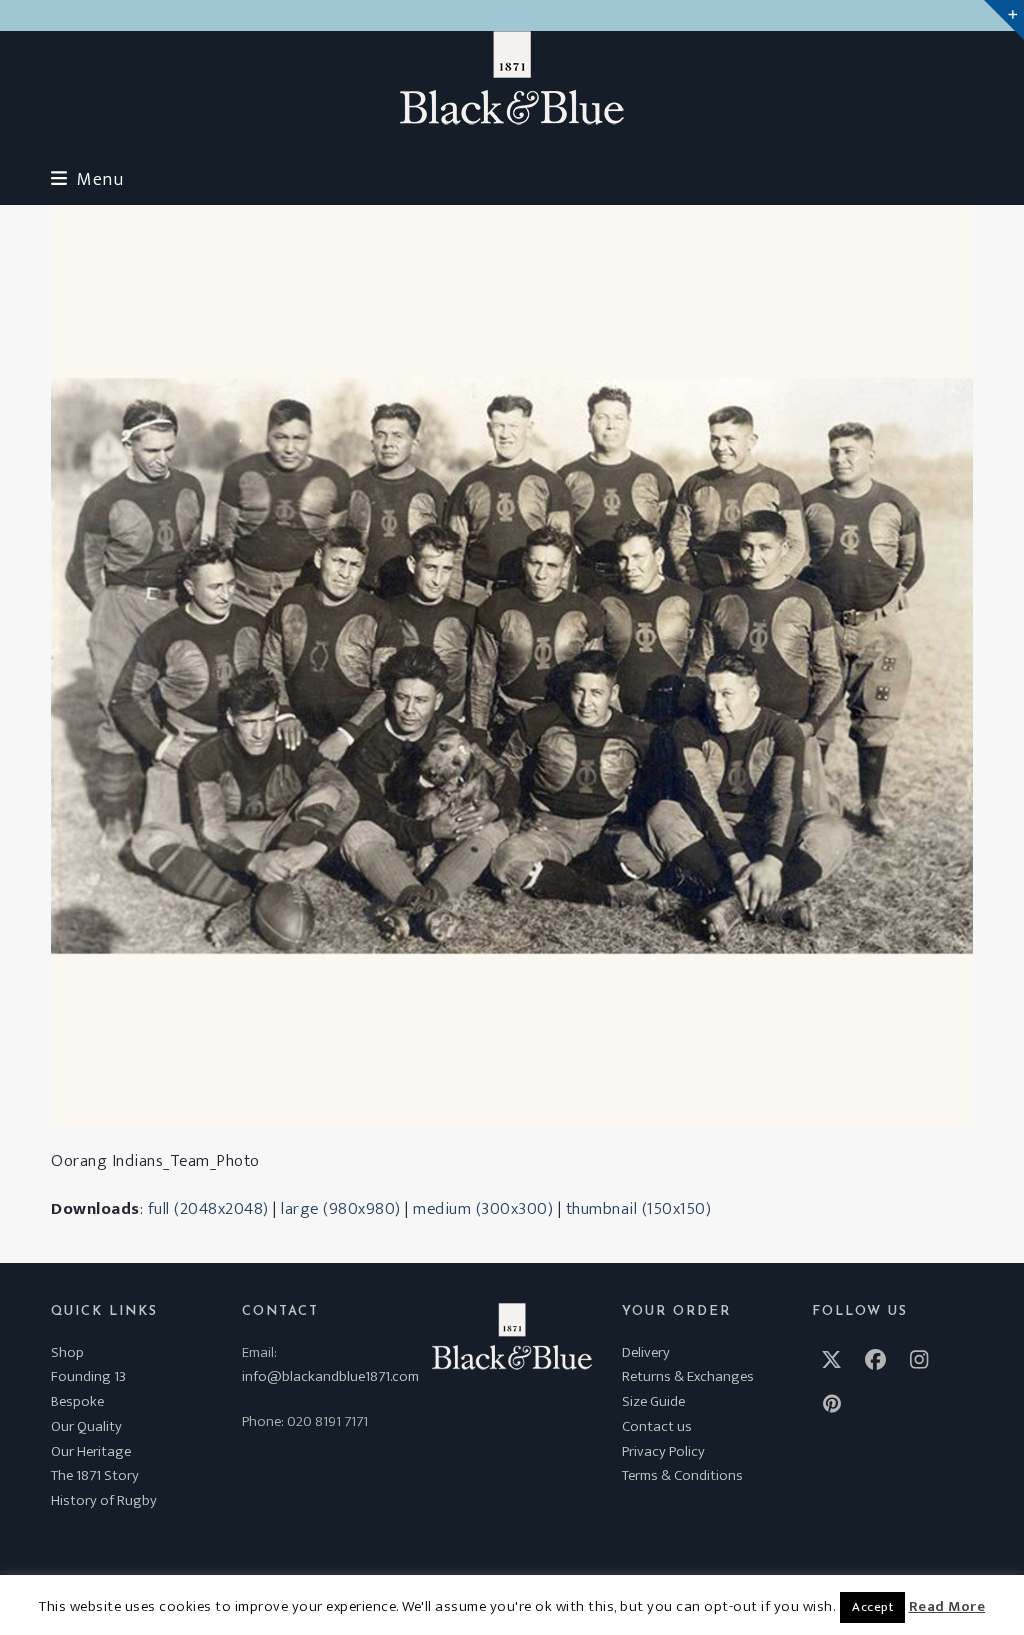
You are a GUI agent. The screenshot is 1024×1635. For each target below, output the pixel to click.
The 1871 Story (95, 1475)
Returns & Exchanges (688, 1376)
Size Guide (653, 1401)
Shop (67, 1352)
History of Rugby (104, 1500)
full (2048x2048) (208, 1209)
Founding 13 (88, 1376)
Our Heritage (91, 1451)
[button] (87, 179)
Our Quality (86, 1426)
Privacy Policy (663, 1451)
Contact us (657, 1426)
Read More (947, 1607)
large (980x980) (341, 1209)
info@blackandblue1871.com (330, 1376)
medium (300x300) (483, 1209)
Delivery (646, 1352)
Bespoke (77, 1401)
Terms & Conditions (682, 1475)
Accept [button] (872, 1607)
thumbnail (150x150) (639, 1209)
